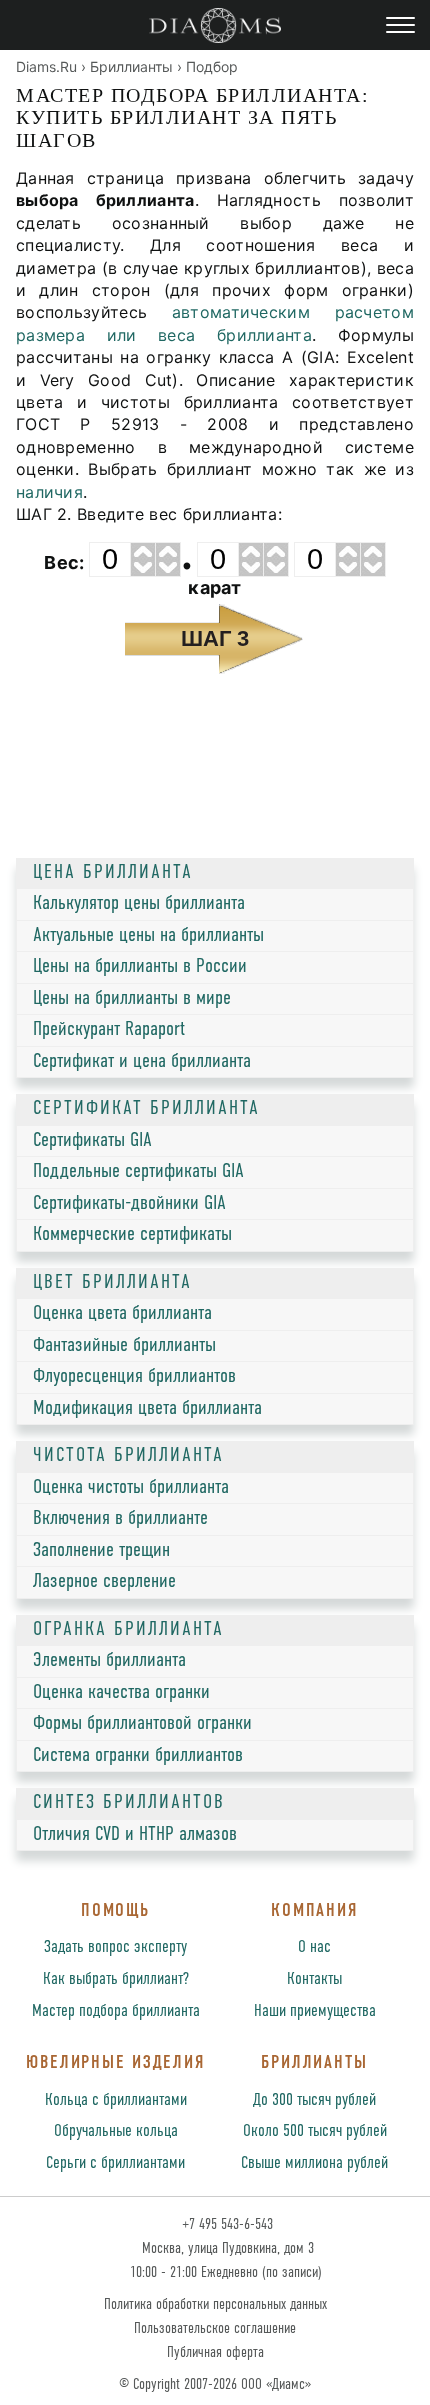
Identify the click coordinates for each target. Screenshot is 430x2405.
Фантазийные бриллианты (124, 1346)
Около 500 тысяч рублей (315, 2131)
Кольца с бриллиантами (116, 2100)
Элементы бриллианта (109, 1661)
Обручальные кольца (116, 2131)
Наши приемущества (315, 2011)
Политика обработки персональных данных (215, 2304)
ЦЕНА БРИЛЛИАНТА (113, 873)
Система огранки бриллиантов (138, 1756)
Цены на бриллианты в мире (132, 999)
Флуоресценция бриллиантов (134, 1377)
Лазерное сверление (104, 1582)
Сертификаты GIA (92, 1141)
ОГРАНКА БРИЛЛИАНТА (128, 1630)
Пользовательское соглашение (215, 2328)
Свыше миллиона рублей (314, 2163)
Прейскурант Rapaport (109, 1030)
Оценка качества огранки (121, 1693)
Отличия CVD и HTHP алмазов (135, 1835)
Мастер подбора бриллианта (116, 2011)
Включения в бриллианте (120, 1519)
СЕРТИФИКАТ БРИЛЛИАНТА (146, 1109)
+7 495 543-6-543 (225, 2224)
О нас (314, 1947)
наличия (49, 492)
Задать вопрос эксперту (115, 1947)
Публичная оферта (215, 2352)
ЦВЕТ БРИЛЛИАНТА (112, 1283)
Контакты (314, 1979)
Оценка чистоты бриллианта (131, 1488)
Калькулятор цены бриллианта (139, 904)
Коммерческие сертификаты (132, 1235)
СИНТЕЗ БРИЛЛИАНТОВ (129, 1803)
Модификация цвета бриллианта (147, 1409)
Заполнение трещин (101, 1551)
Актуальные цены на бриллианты (148, 936)
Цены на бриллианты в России (140, 967)
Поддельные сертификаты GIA (138, 1172)
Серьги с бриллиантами (115, 2163)
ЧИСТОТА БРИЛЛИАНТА (128, 1456)
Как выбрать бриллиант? (116, 1979)
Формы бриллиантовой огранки (142, 1724)
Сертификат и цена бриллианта (142, 1062)
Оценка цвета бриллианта (122, 1314)
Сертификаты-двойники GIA (129, 1204)
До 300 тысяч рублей (314, 2100)
